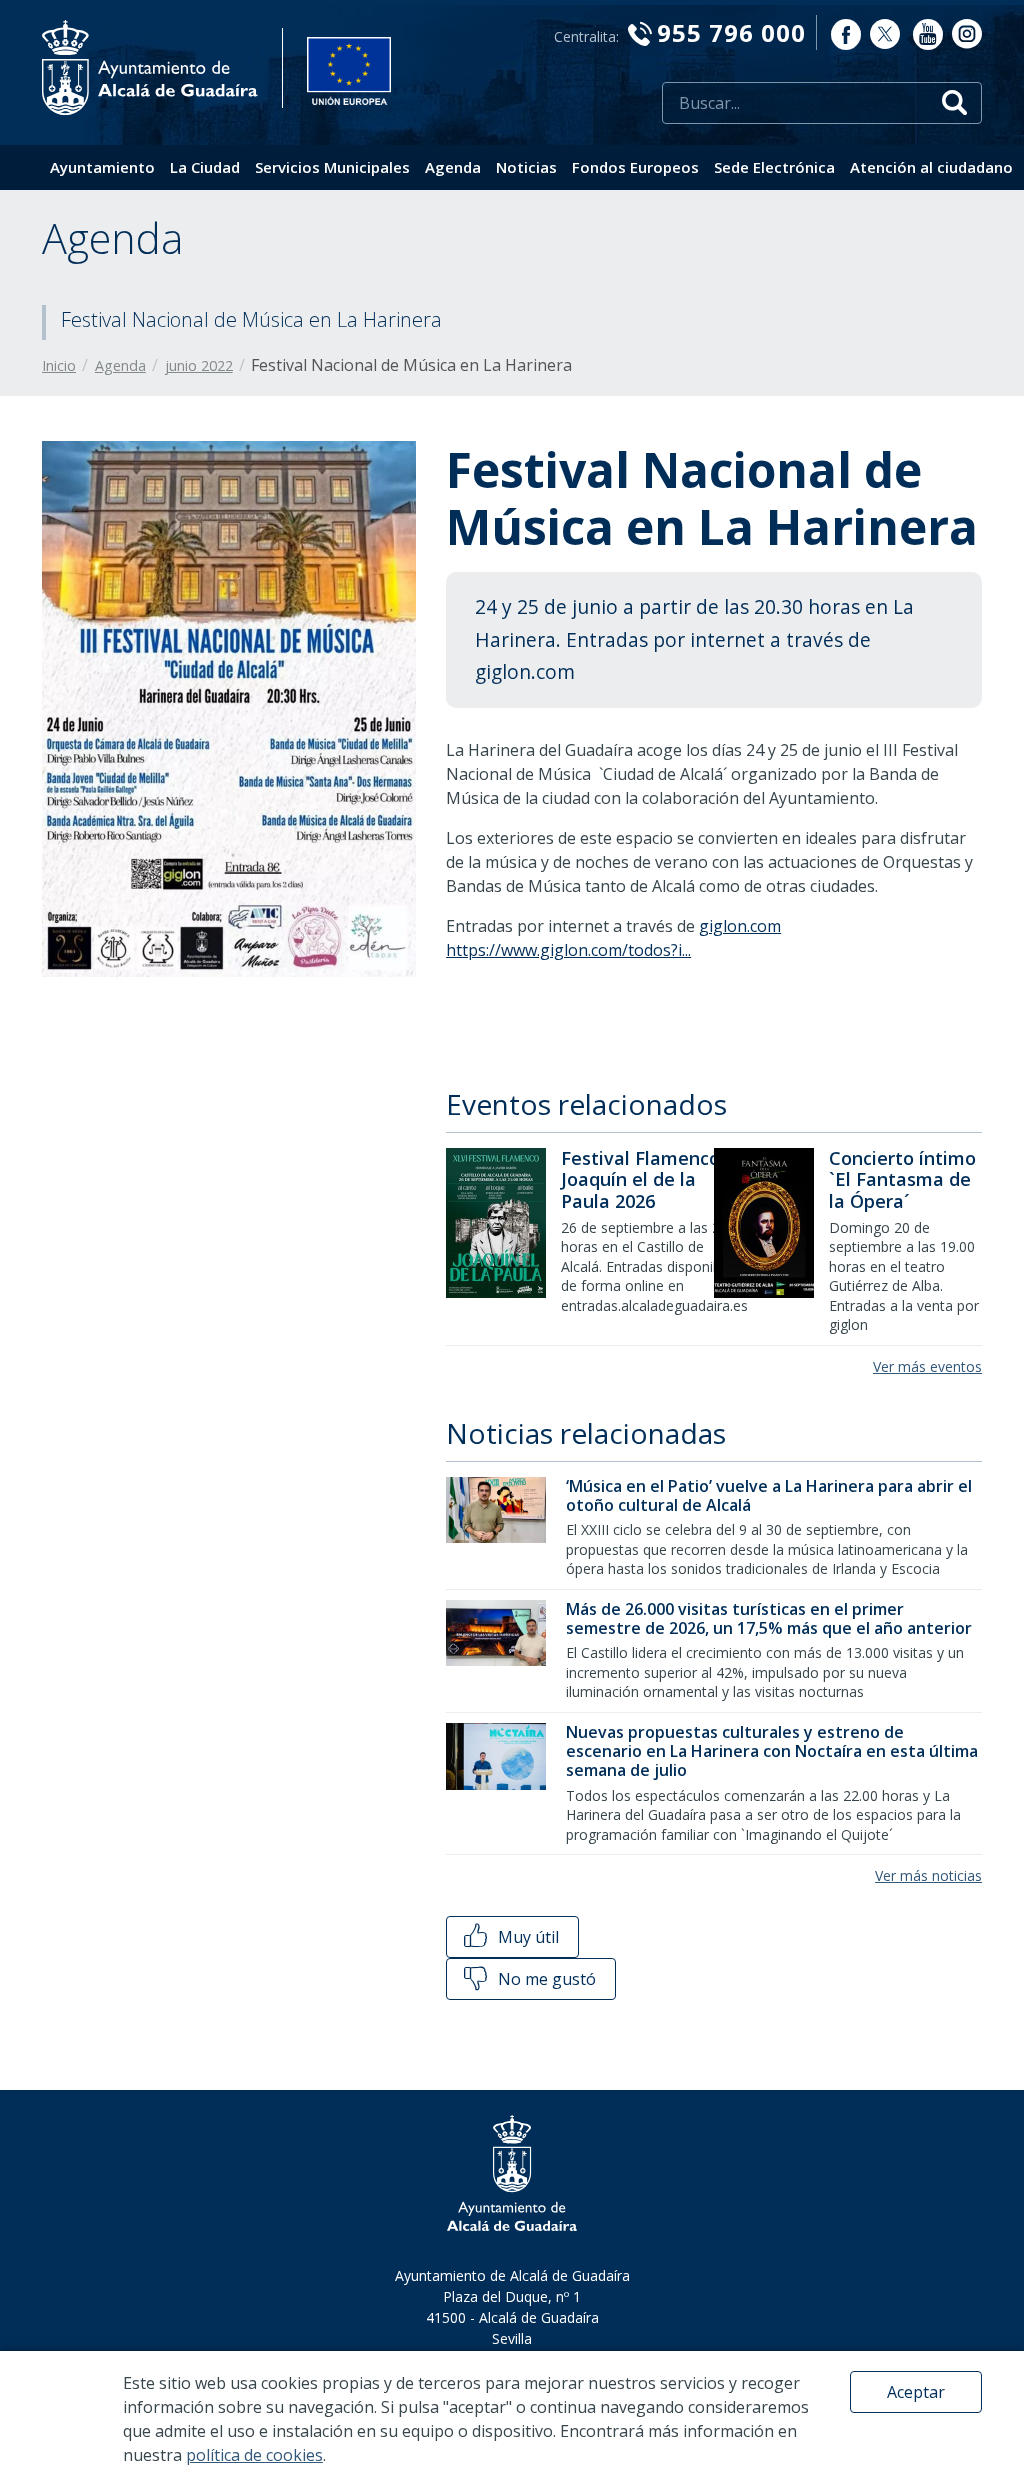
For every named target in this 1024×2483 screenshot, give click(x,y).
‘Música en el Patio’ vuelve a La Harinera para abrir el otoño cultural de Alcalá (769, 1495)
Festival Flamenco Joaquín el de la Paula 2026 (640, 1179)
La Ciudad (205, 167)
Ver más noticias (928, 1875)
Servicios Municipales (332, 167)
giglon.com (740, 926)
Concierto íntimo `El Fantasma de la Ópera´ (902, 1179)
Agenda (453, 167)
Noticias (526, 167)
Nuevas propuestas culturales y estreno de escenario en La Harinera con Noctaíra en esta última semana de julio (772, 1751)
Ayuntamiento (102, 167)
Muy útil (526, 1937)
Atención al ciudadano (931, 167)
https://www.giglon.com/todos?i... (568, 950)
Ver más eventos (927, 1366)
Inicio (59, 365)
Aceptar (916, 2392)
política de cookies (254, 2455)
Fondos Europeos (635, 167)
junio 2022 (199, 365)
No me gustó (545, 1979)
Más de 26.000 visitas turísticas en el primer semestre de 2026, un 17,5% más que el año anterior (769, 1618)
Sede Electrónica (774, 167)
